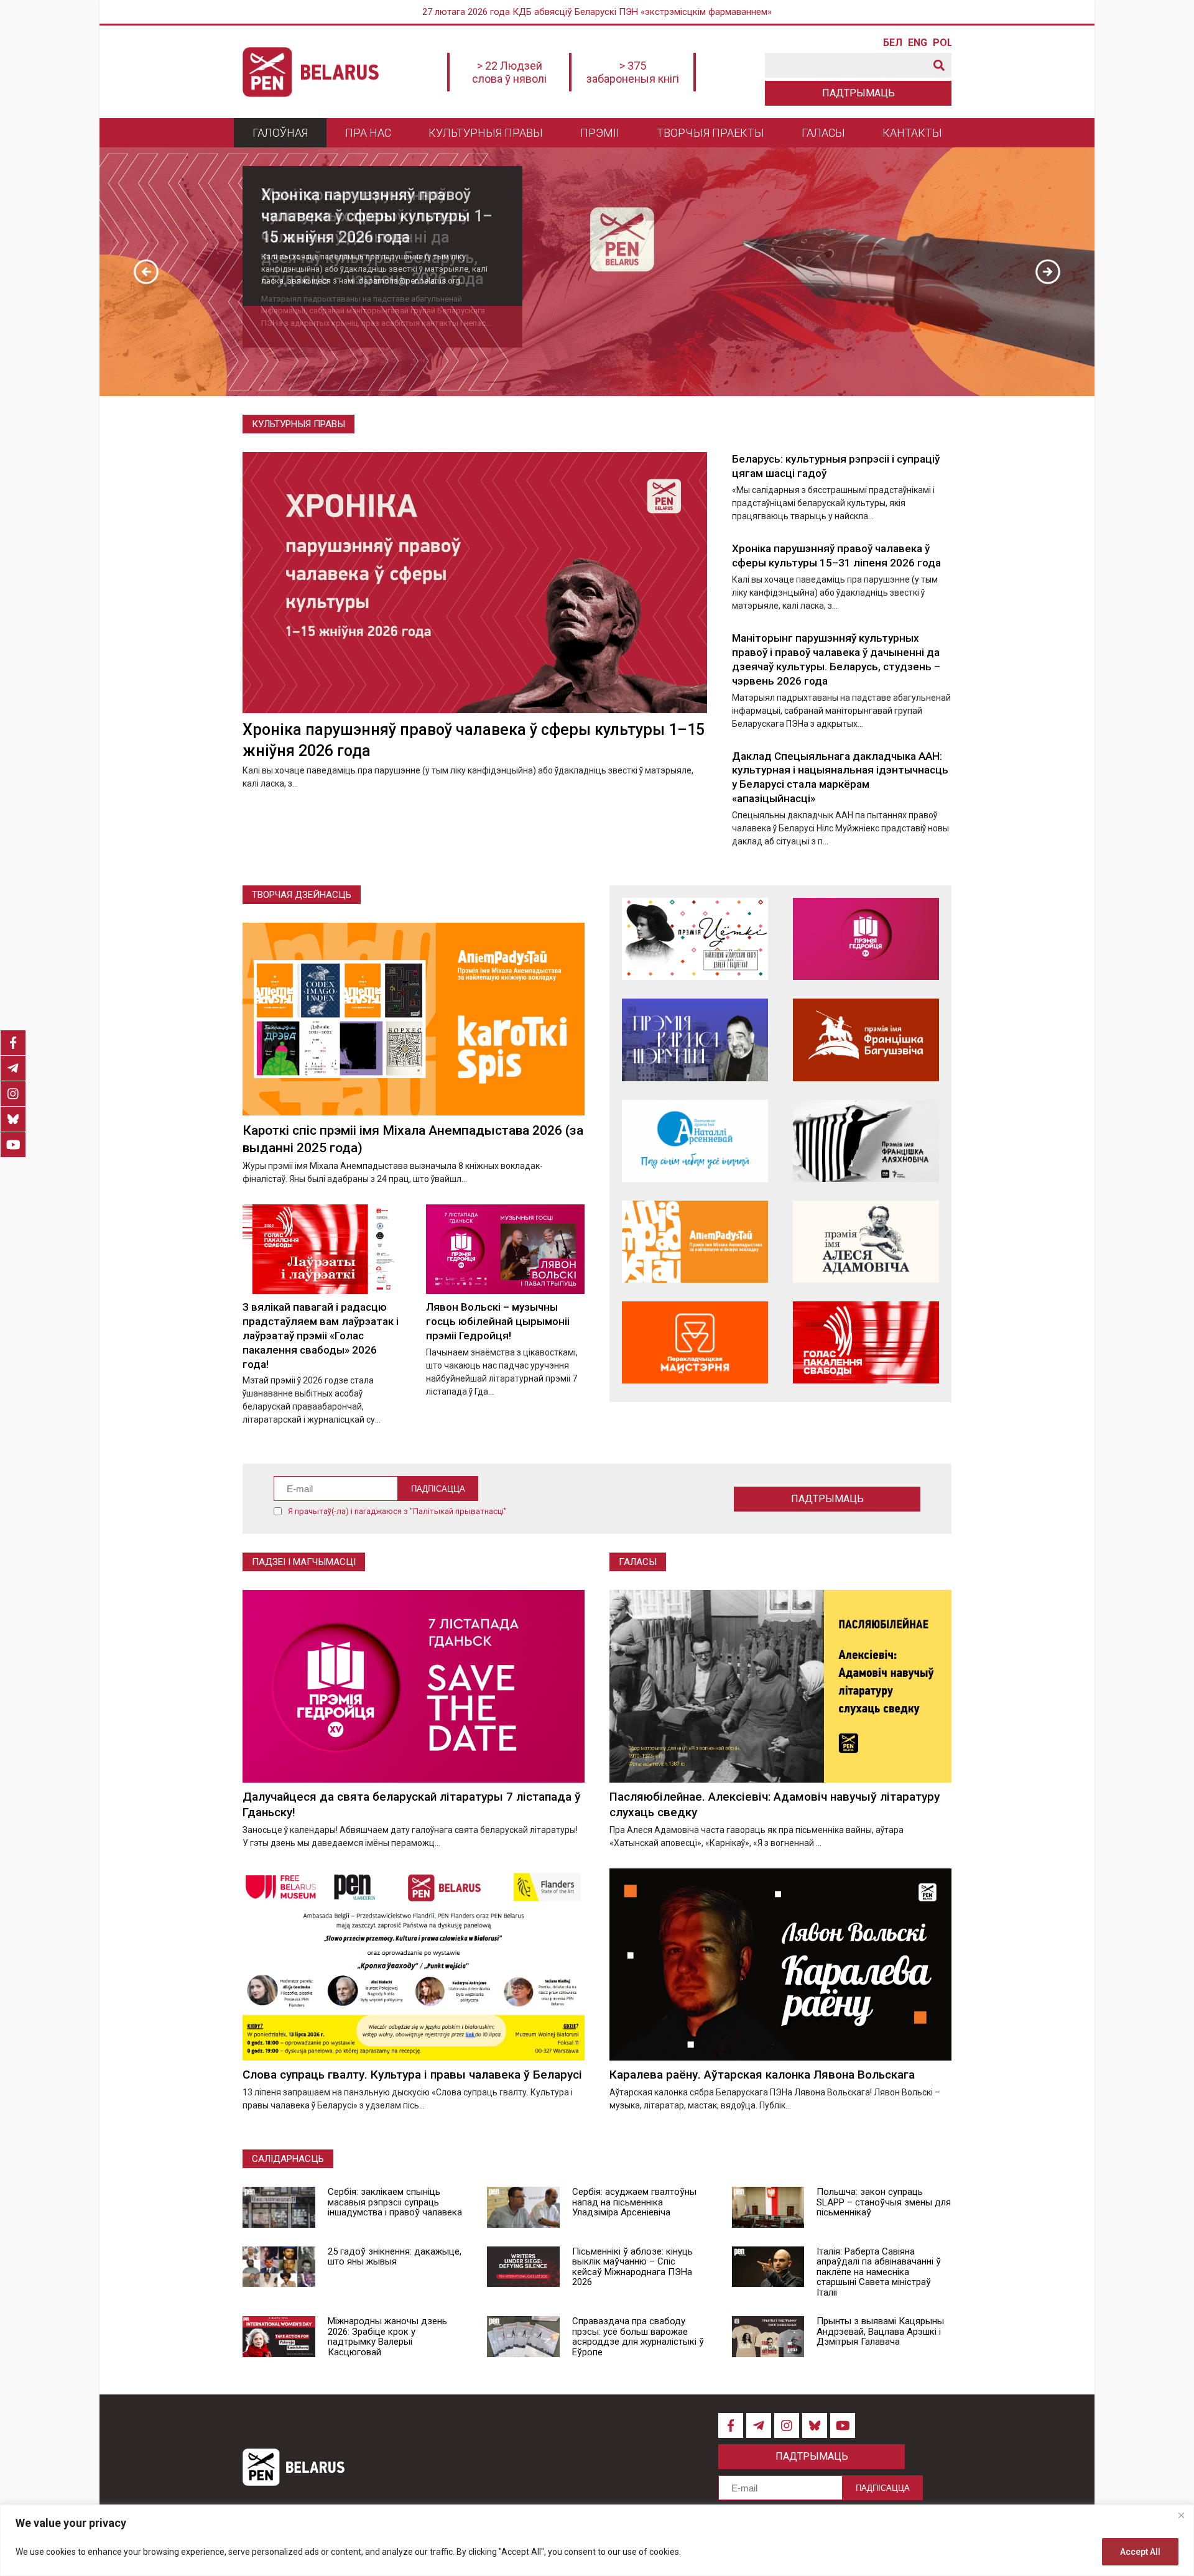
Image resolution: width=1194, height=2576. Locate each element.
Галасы (823, 133)
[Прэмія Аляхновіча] (866, 1141)
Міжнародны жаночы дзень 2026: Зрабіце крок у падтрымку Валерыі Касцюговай (387, 2337)
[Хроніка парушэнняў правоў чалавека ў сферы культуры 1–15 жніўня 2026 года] (475, 583)
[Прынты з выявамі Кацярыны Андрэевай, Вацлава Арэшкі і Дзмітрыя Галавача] (768, 2337)
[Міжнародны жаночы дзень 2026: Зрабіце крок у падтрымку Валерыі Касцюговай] (279, 2337)
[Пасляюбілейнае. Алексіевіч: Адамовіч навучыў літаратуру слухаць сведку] (780, 1686)
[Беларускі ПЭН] (311, 72)
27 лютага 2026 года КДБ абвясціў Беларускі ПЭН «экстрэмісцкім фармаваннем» (597, 12)
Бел (892, 43)
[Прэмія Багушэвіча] (866, 1040)
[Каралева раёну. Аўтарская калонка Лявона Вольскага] (780, 1964)
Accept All (1140, 2552)
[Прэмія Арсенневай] (695, 1141)
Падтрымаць (858, 93)
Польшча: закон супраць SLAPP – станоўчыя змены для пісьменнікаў (884, 2202)
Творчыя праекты (710, 133)
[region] (597, 2540)
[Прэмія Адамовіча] (866, 1242)
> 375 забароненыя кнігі (633, 72)
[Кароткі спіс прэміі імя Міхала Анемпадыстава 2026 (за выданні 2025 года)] (414, 1019)
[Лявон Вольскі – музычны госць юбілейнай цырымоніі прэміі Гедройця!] (505, 1249)
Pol (942, 43)
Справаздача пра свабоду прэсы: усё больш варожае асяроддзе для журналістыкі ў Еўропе (638, 2337)
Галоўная (280, 133)
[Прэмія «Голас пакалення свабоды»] (866, 1342)
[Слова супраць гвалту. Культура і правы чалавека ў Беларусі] (414, 1964)
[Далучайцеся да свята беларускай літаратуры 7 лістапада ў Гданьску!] (414, 1686)
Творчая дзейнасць (302, 895)
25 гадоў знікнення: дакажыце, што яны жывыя (395, 2257)
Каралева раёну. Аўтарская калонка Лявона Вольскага (762, 2075)
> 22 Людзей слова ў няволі (509, 72)
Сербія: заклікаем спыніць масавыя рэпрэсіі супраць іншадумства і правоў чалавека (395, 2202)
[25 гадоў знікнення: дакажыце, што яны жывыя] (279, 2267)
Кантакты (912, 133)
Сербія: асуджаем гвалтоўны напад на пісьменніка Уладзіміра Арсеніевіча (634, 2202)
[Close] (1181, 2515)
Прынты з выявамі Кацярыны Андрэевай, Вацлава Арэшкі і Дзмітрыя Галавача (880, 2331)
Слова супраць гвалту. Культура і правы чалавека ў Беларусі (412, 2075)
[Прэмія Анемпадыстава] (695, 1242)
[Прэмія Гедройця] (866, 939)
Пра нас (368, 133)
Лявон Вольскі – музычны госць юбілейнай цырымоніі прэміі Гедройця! (498, 1321)
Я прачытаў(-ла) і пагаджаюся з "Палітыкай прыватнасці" (397, 1511)
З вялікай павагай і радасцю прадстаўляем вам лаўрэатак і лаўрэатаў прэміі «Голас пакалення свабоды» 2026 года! (321, 1336)
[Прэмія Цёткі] (695, 939)
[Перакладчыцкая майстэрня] (695, 1342)
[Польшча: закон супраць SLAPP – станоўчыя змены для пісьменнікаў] (768, 2207)
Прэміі (600, 133)
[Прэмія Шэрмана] (695, 1040)
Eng (917, 43)
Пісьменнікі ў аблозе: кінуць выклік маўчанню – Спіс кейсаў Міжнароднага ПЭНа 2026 (632, 2267)
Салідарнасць (288, 2159)
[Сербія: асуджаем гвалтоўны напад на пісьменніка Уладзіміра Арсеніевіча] (523, 2207)
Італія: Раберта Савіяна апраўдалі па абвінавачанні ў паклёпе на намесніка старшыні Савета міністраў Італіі (879, 2272)
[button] (146, 272)
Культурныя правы (486, 133)
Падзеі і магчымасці (304, 1562)
